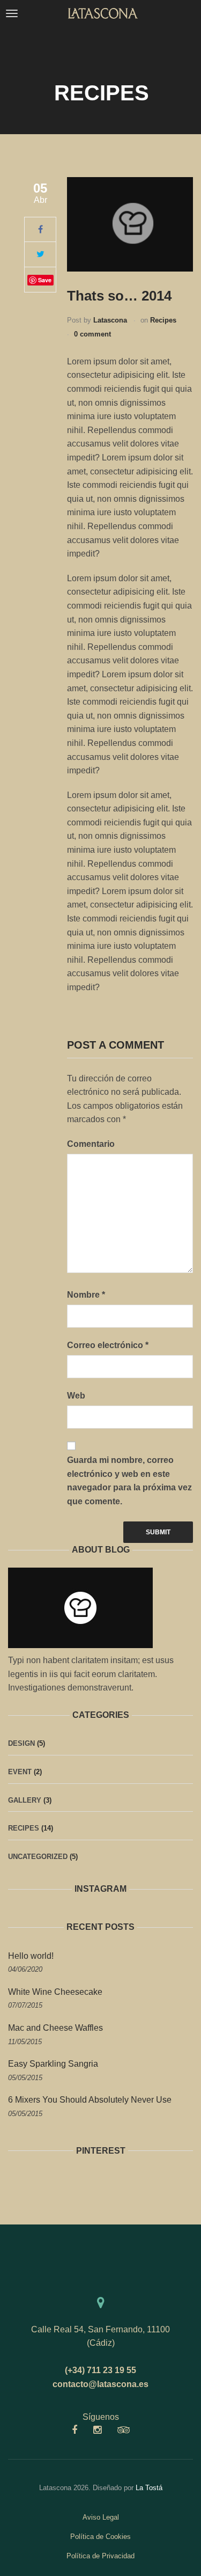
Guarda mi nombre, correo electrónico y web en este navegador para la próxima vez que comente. (129, 1481)
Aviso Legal (101, 2517)
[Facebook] (40, 229)
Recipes (163, 320)
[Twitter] (40, 254)
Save (45, 280)
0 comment (92, 334)
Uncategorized (38, 1857)
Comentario (91, 1144)
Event (20, 1772)
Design (21, 1743)
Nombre (86, 1295)
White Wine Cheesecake (55, 1992)
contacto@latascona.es (100, 2384)
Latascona (110, 320)
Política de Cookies (100, 2537)
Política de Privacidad (100, 2556)
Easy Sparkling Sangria (53, 2064)
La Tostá (149, 2488)
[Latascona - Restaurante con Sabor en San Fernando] (103, 13)
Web (76, 1396)
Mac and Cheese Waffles (55, 2028)
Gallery (25, 1800)
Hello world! (31, 1956)
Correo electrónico (108, 1345)
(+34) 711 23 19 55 (100, 2370)
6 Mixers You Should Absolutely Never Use (90, 2100)
